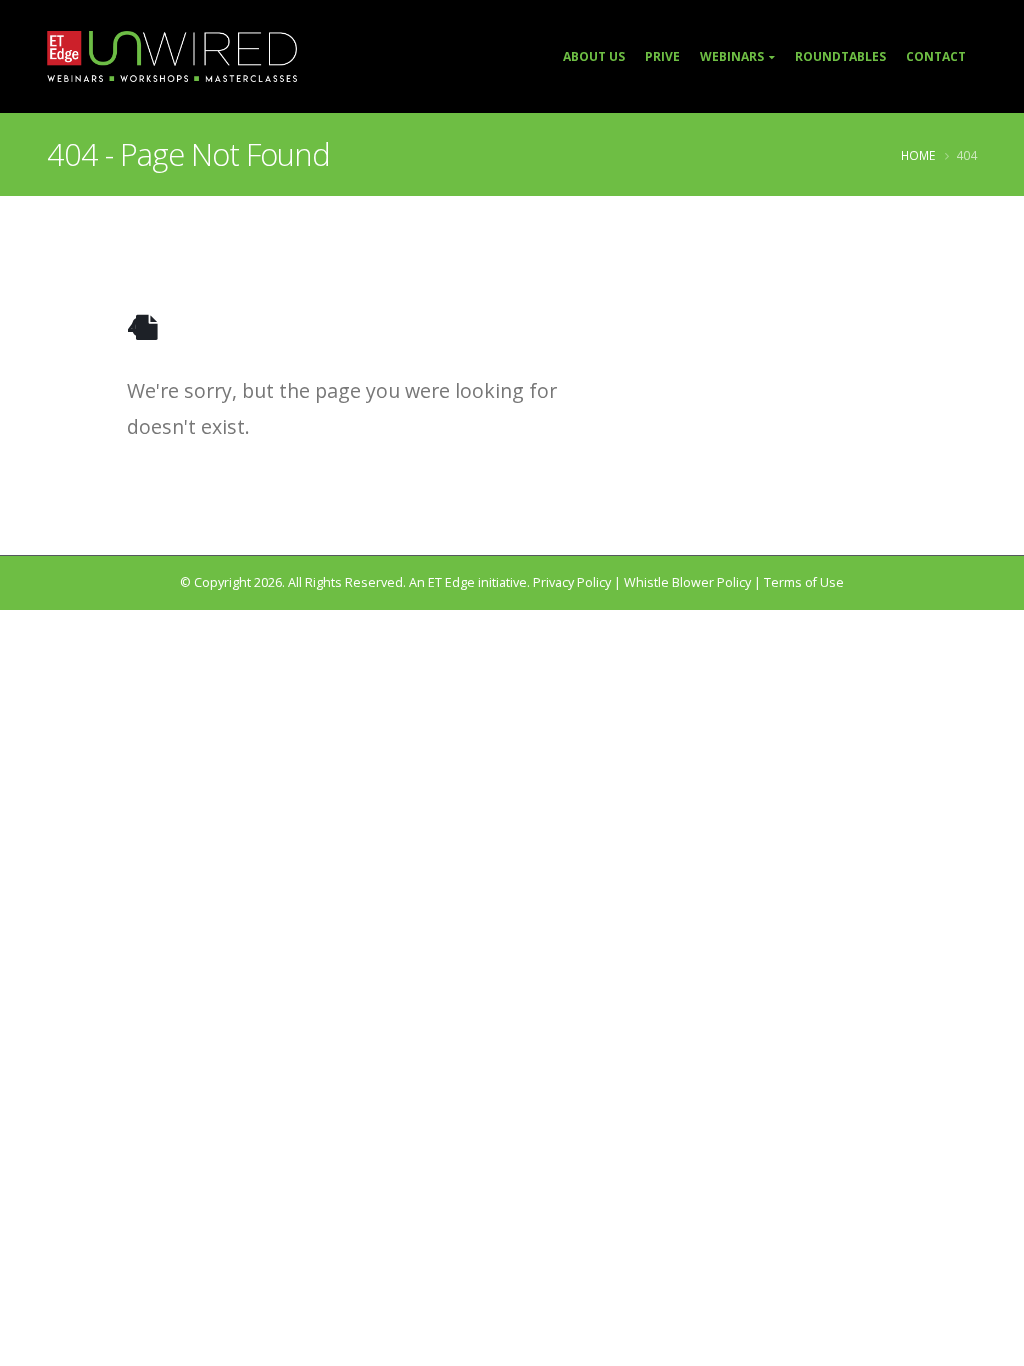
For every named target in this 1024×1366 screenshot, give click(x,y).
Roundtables (840, 56)
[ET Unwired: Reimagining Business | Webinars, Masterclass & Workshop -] (172, 56)
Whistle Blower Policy (687, 582)
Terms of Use (804, 582)
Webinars (732, 56)
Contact (936, 56)
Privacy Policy (572, 582)
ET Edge (451, 582)
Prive (662, 56)
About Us (594, 56)
